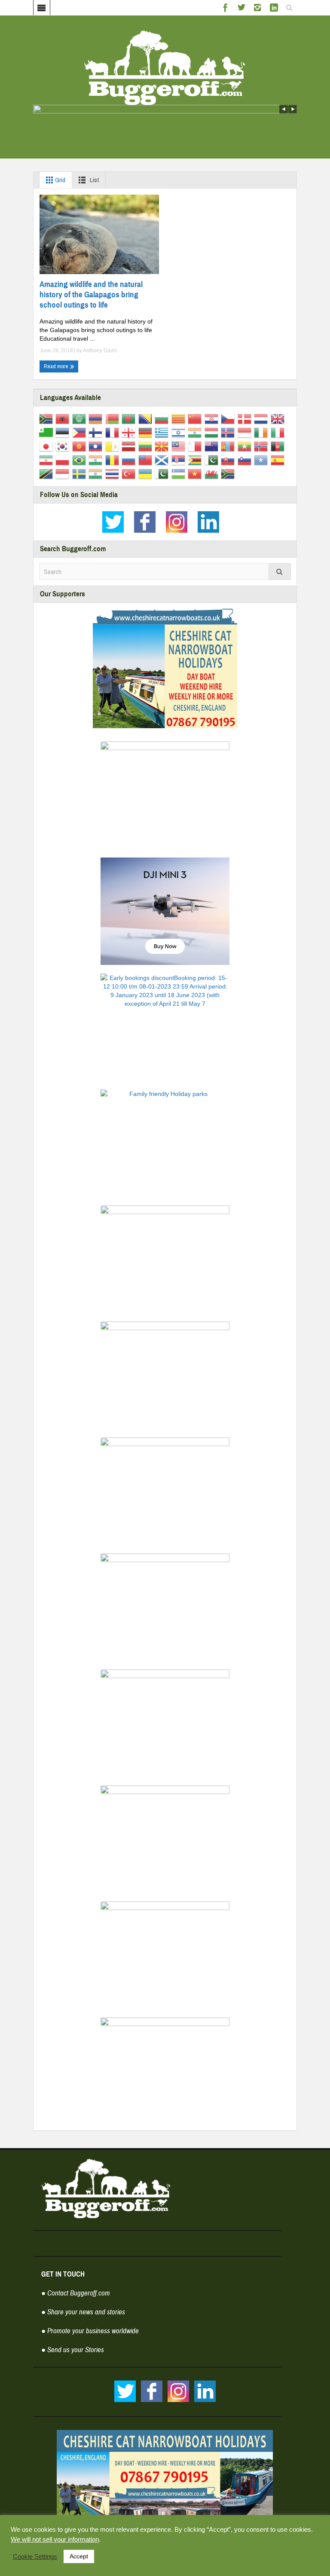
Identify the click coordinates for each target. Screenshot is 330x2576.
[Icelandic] (229, 432)
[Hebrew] (180, 432)
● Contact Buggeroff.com (76, 2293)
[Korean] (64, 446)
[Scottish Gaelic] (163, 459)
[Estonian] (64, 432)
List (94, 180)
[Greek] (163, 432)
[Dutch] (262, 418)
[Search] (280, 572)
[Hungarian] (213, 432)
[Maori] (213, 446)
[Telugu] (97, 473)
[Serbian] (180, 459)
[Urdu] (163, 473)
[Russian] (130, 459)
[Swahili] (47, 473)
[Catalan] (180, 418)
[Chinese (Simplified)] (196, 418)
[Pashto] (279, 446)
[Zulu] (229, 473)
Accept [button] (79, 2556)
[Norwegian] (262, 446)
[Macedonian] (163, 446)
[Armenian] (97, 418)
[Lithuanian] (147, 446)
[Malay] (180, 446)
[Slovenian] (246, 459)
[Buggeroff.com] (165, 67)
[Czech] (229, 418)
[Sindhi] (213, 459)
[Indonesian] (246, 432)
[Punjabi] (97, 459)
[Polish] (64, 459)
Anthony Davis (100, 351)
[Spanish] (279, 459)
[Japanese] (47, 446)
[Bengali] (130, 418)
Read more (57, 366)
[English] (279, 418)
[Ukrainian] (147, 473)
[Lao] (97, 446)
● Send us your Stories (73, 2350)
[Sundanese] (64, 473)
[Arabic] (81, 418)
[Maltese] (196, 446)
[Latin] (114, 446)
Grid (60, 180)
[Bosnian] (147, 418)
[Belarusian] (114, 418)
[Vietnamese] (196, 473)
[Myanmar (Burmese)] (246, 446)
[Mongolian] (229, 446)
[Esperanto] (47, 432)
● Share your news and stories (83, 2312)
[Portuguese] (81, 459)
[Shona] (196, 459)
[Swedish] (81, 473)
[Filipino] (81, 432)
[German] (147, 432)
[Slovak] (229, 459)
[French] (114, 432)
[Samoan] (147, 459)
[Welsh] (213, 473)
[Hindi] (196, 432)
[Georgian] (130, 432)
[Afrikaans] (47, 418)
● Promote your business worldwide (90, 2331)
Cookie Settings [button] (35, 2557)
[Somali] (262, 459)
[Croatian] (213, 418)
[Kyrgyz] (81, 446)
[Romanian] (114, 459)
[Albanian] (64, 418)
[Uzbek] (180, 473)
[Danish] (246, 418)
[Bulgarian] (163, 418)
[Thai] (114, 473)
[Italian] (279, 432)
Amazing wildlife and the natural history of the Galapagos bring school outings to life (91, 295)
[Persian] (47, 459)
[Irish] (262, 432)
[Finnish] (97, 432)
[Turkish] (130, 473)
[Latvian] (130, 446)
